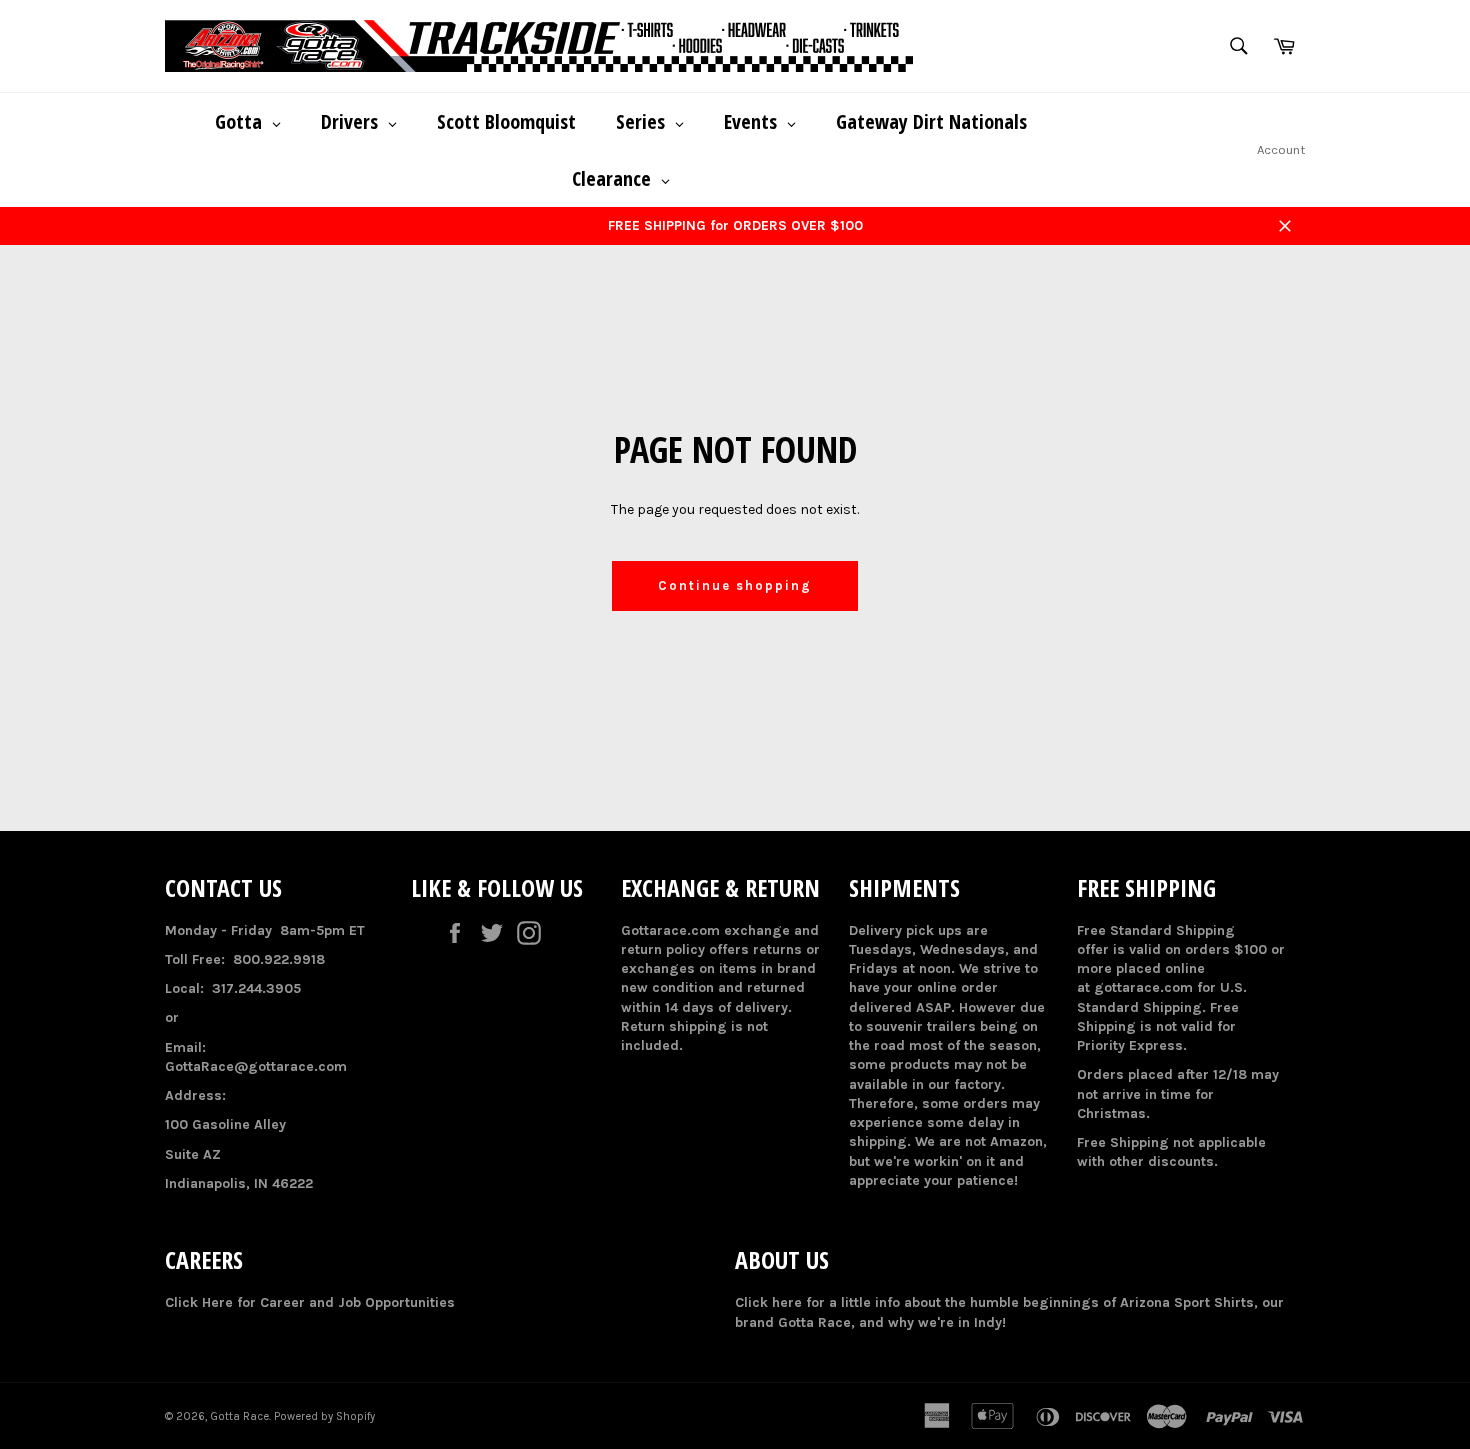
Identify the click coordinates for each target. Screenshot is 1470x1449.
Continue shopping (734, 585)
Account (1281, 149)
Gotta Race (239, 1416)
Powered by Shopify (324, 1416)
